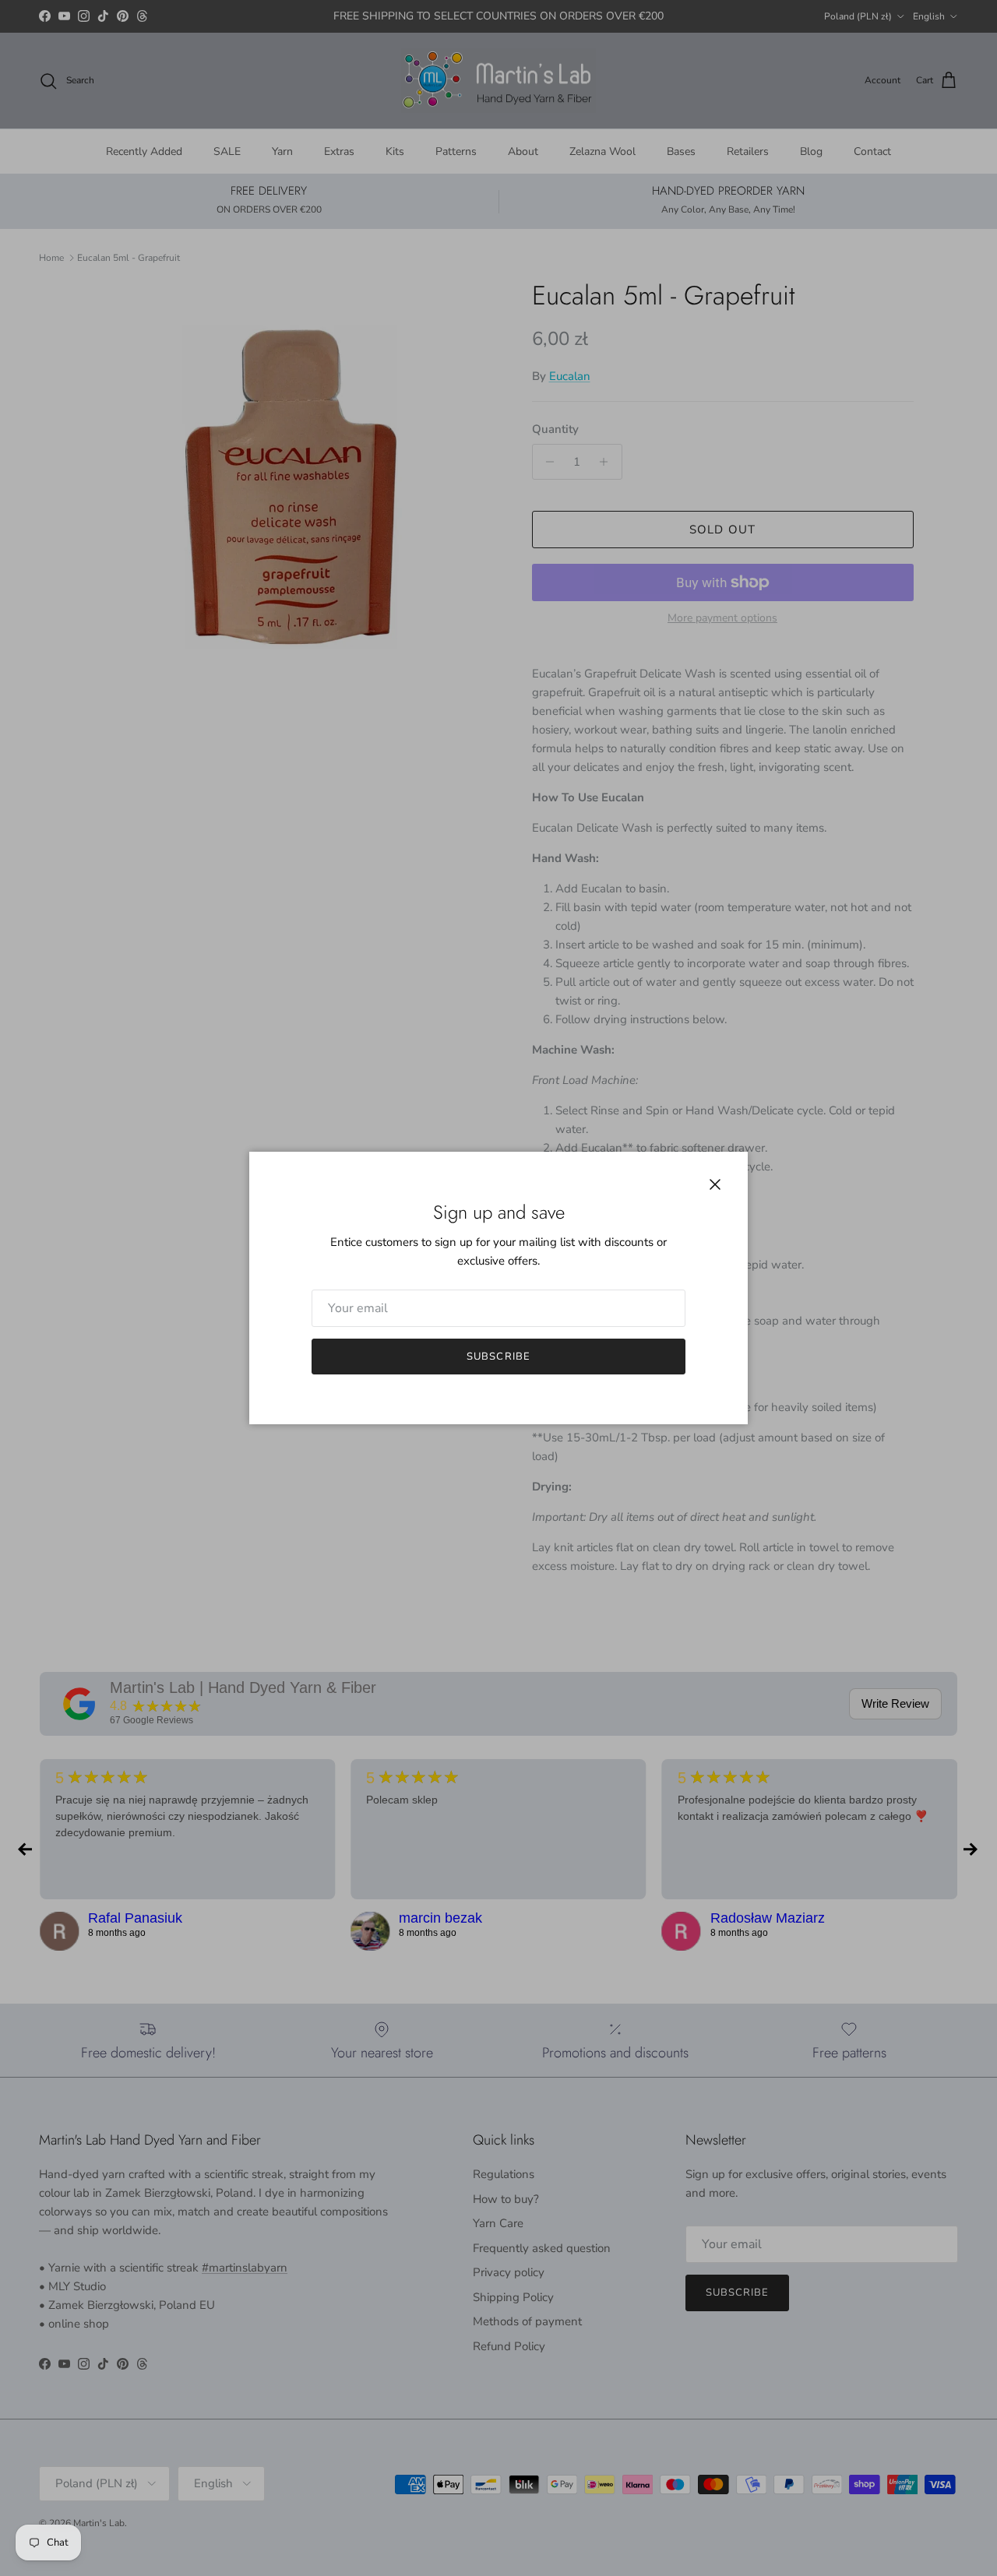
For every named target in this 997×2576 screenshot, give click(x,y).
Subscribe (498, 1357)
